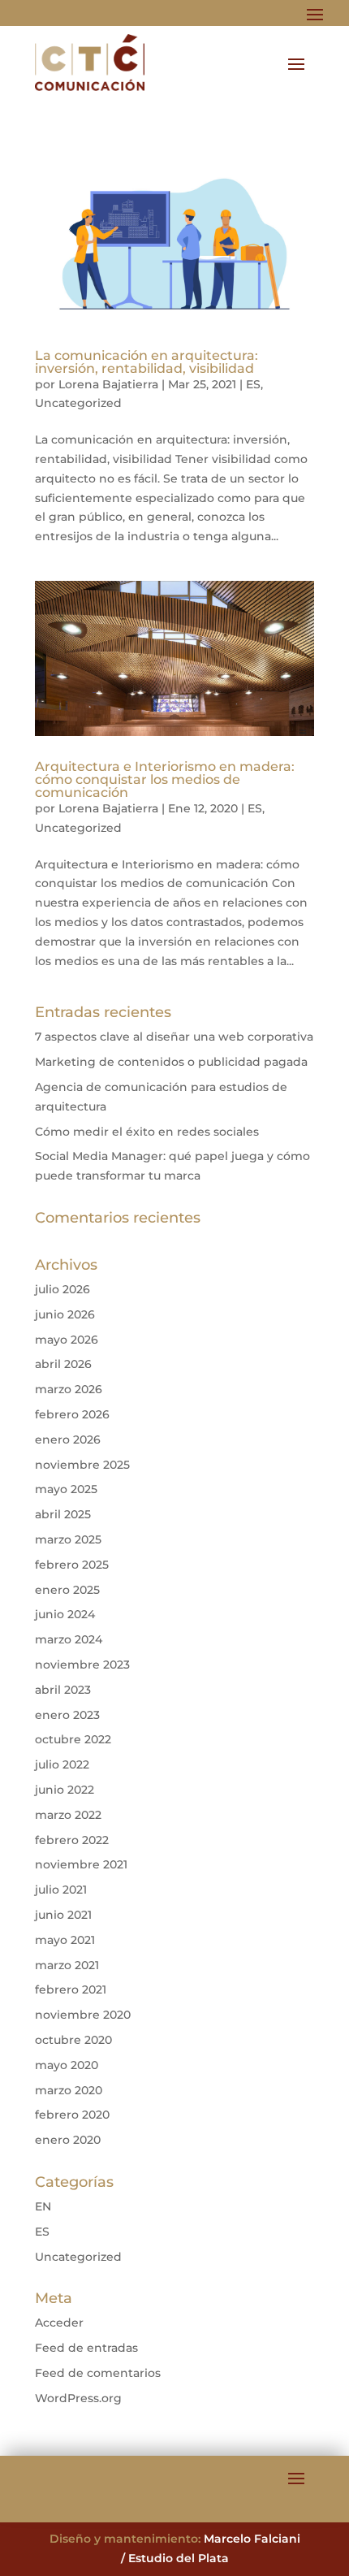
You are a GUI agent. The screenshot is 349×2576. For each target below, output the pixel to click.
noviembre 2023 (82, 1665)
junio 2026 (65, 1314)
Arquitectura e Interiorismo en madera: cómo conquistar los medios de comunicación (165, 779)
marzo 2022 (68, 1815)
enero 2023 (67, 1715)
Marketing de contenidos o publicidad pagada (171, 1062)
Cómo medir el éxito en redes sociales (147, 1132)
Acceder (59, 2323)
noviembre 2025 (82, 1465)
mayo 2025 (66, 1489)
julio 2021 (61, 1890)
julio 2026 (62, 1289)
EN (43, 2206)
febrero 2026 (72, 1414)
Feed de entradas (86, 2348)
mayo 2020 (67, 2065)
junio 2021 (63, 1915)
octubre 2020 (73, 2040)
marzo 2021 (67, 1965)
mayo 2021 (65, 1940)
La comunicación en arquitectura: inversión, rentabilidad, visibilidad (146, 362)
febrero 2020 (72, 2115)
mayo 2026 (67, 1340)
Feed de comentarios (98, 2373)
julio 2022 (62, 1764)
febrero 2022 (72, 1840)
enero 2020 (68, 2140)
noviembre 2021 (81, 1864)
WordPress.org (78, 2398)
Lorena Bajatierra (108, 384)
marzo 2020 (69, 2090)
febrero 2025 (72, 1565)
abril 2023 (63, 1690)
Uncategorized (78, 403)
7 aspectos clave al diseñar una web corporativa (174, 1037)
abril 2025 (63, 1514)
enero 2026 (68, 1440)
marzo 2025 (68, 1539)
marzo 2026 (69, 1389)
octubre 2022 (73, 1739)
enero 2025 (67, 1590)
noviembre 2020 (83, 2015)
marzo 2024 (69, 1639)
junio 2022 (65, 1790)
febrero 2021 (71, 1989)
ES (253, 384)
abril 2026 (63, 1364)
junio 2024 (65, 1614)
